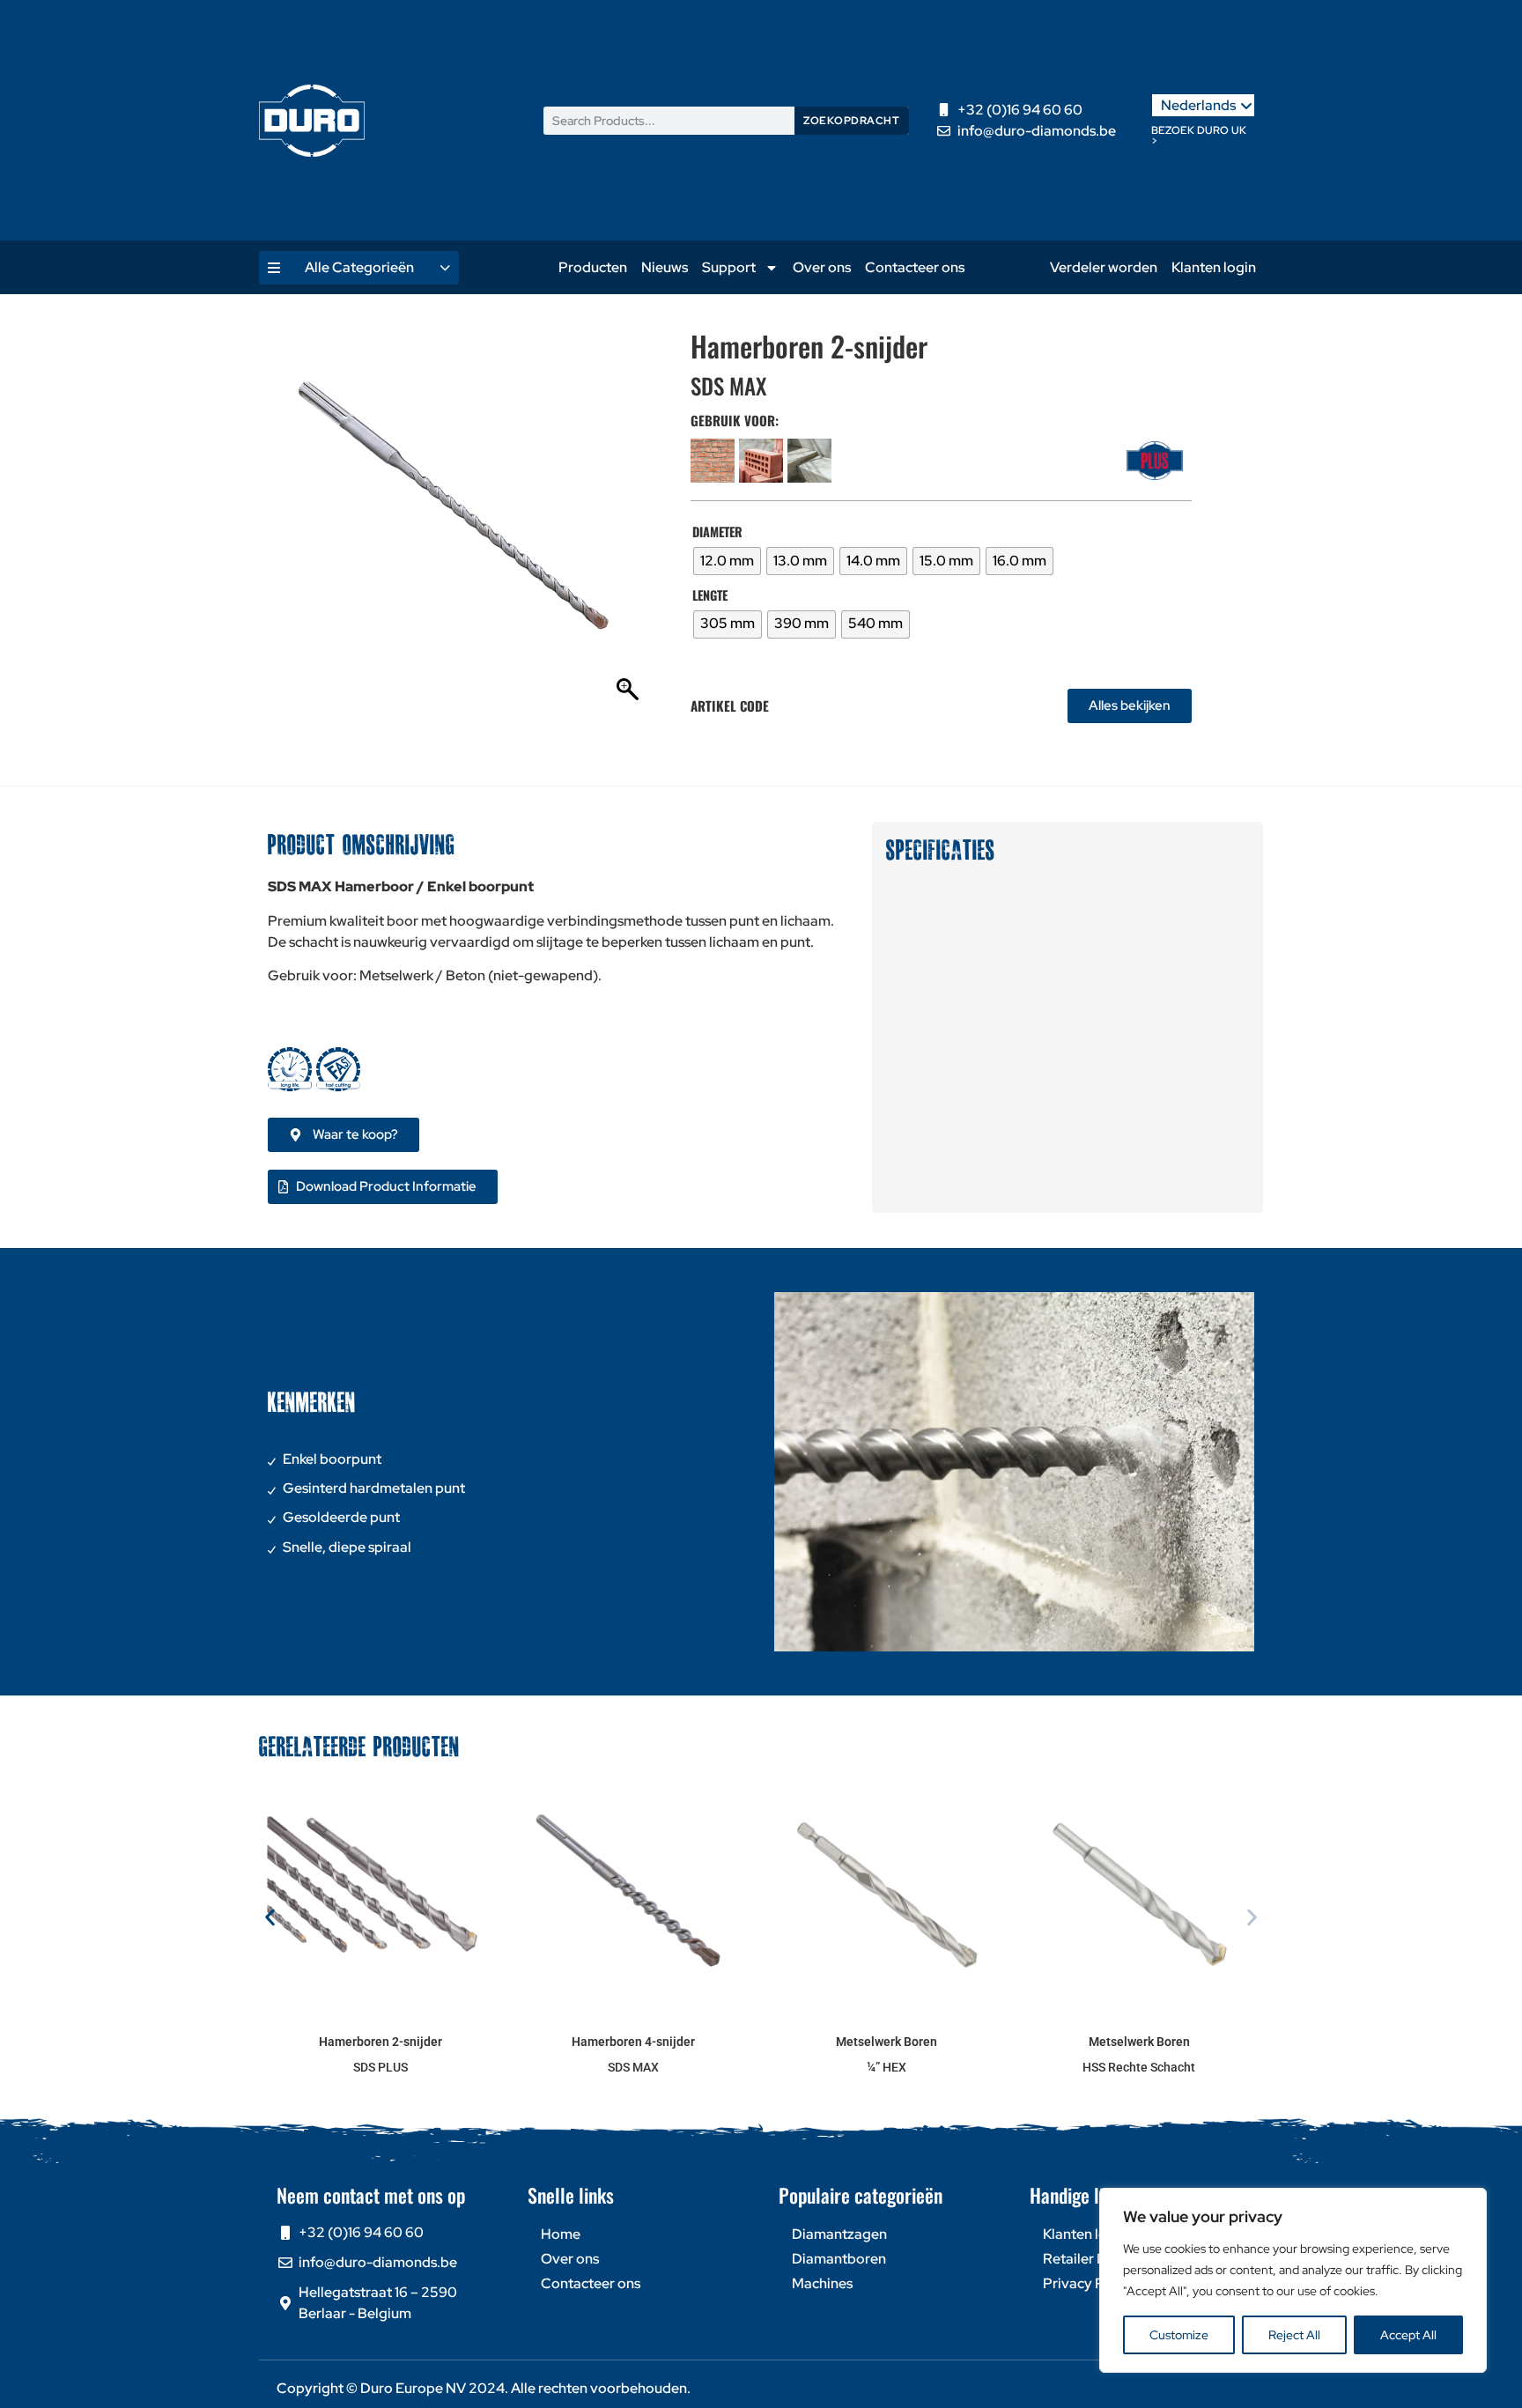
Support (729, 267)
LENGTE (710, 595)
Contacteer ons (915, 267)
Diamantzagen (839, 2234)
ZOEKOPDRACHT (851, 121)
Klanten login (1214, 267)
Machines (822, 2283)
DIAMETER (717, 532)
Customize (1179, 2335)
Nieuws (665, 267)
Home (561, 2234)
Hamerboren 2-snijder (380, 2042)
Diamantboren (839, 2259)
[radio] (727, 561)
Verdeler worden (1104, 267)
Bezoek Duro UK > (1199, 136)
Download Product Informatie (386, 1186)
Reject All (1294, 2335)
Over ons (822, 267)
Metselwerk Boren (887, 2042)
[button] (270, 1918)
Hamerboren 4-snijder (633, 2042)
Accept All (1408, 2335)
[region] (1293, 2280)
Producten (593, 267)
